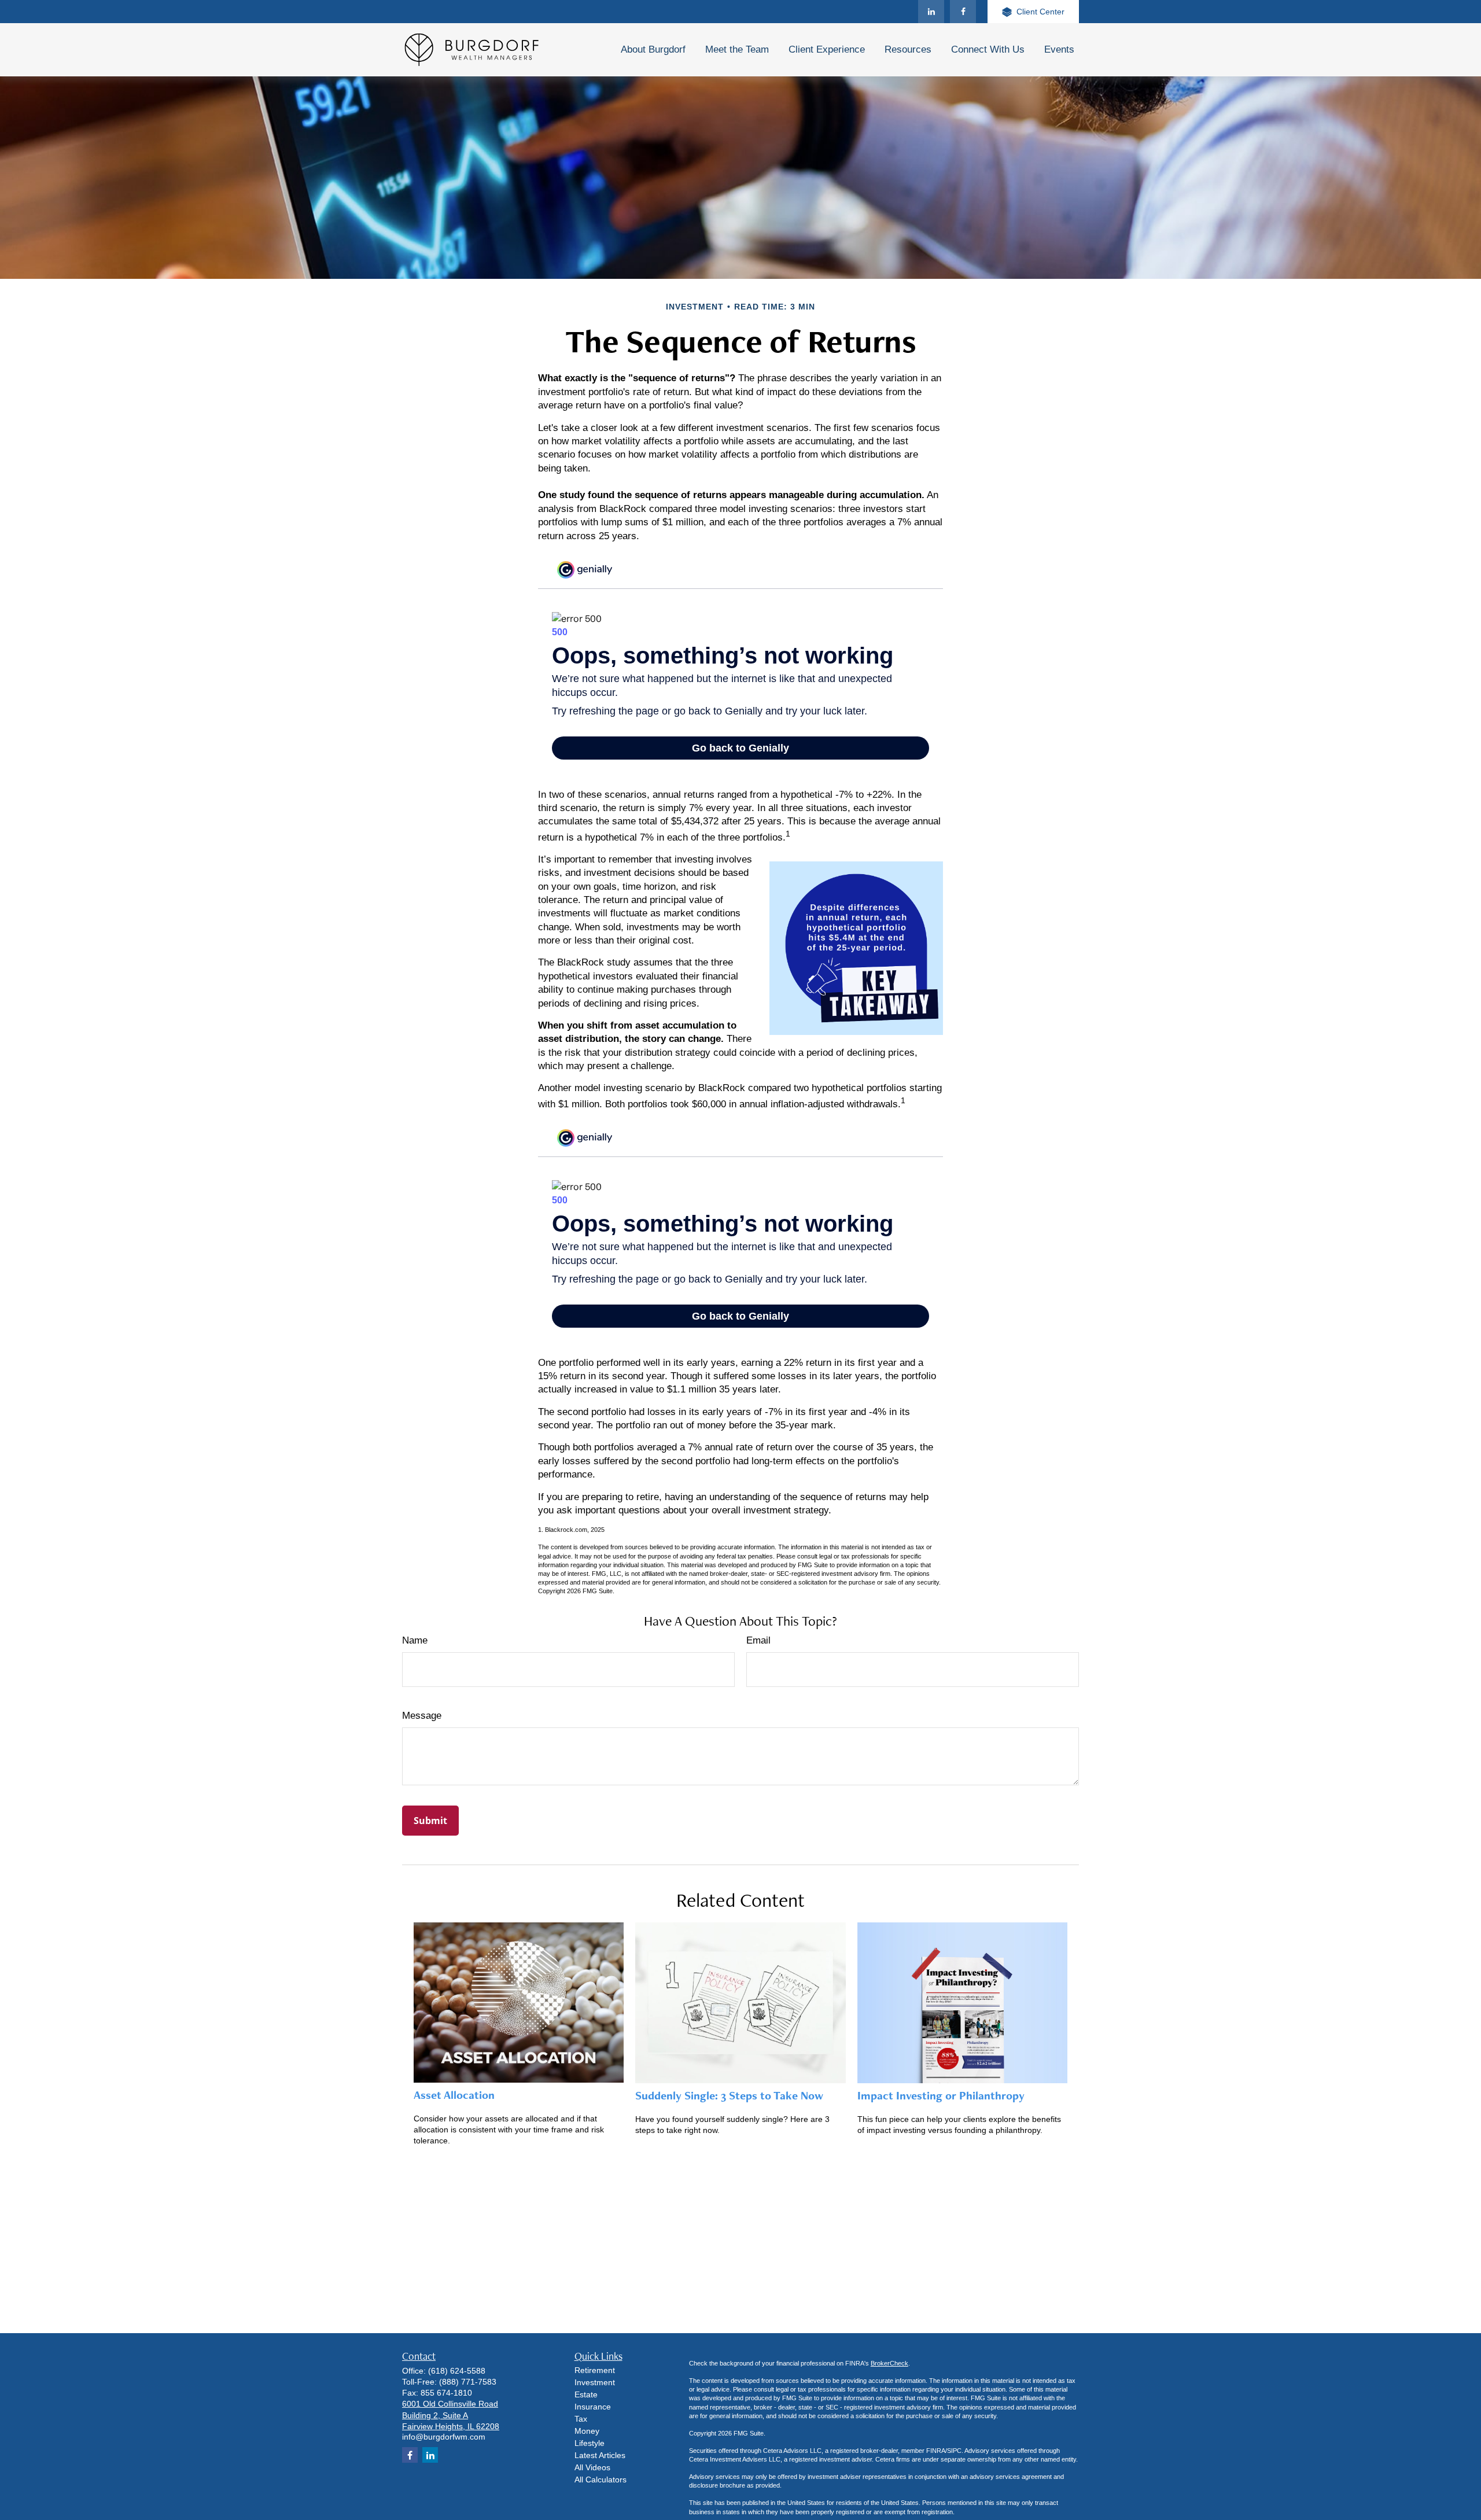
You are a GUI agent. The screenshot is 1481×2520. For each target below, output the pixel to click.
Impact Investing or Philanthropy (941, 2095)
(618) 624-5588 (457, 2371)
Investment (595, 2382)
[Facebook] (963, 12)
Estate (586, 2394)
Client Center (1040, 12)
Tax (581, 2419)
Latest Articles (600, 2455)
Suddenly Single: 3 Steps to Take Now (729, 2095)
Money (587, 2431)
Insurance (593, 2407)
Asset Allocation (454, 2095)
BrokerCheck (889, 2363)
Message (422, 1716)
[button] (653, 50)
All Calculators (600, 2480)
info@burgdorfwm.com (444, 2437)
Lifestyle (590, 2443)
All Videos (592, 2467)
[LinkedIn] (931, 12)
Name (415, 1640)
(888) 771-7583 (468, 2382)
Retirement (595, 2370)
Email (758, 1640)
